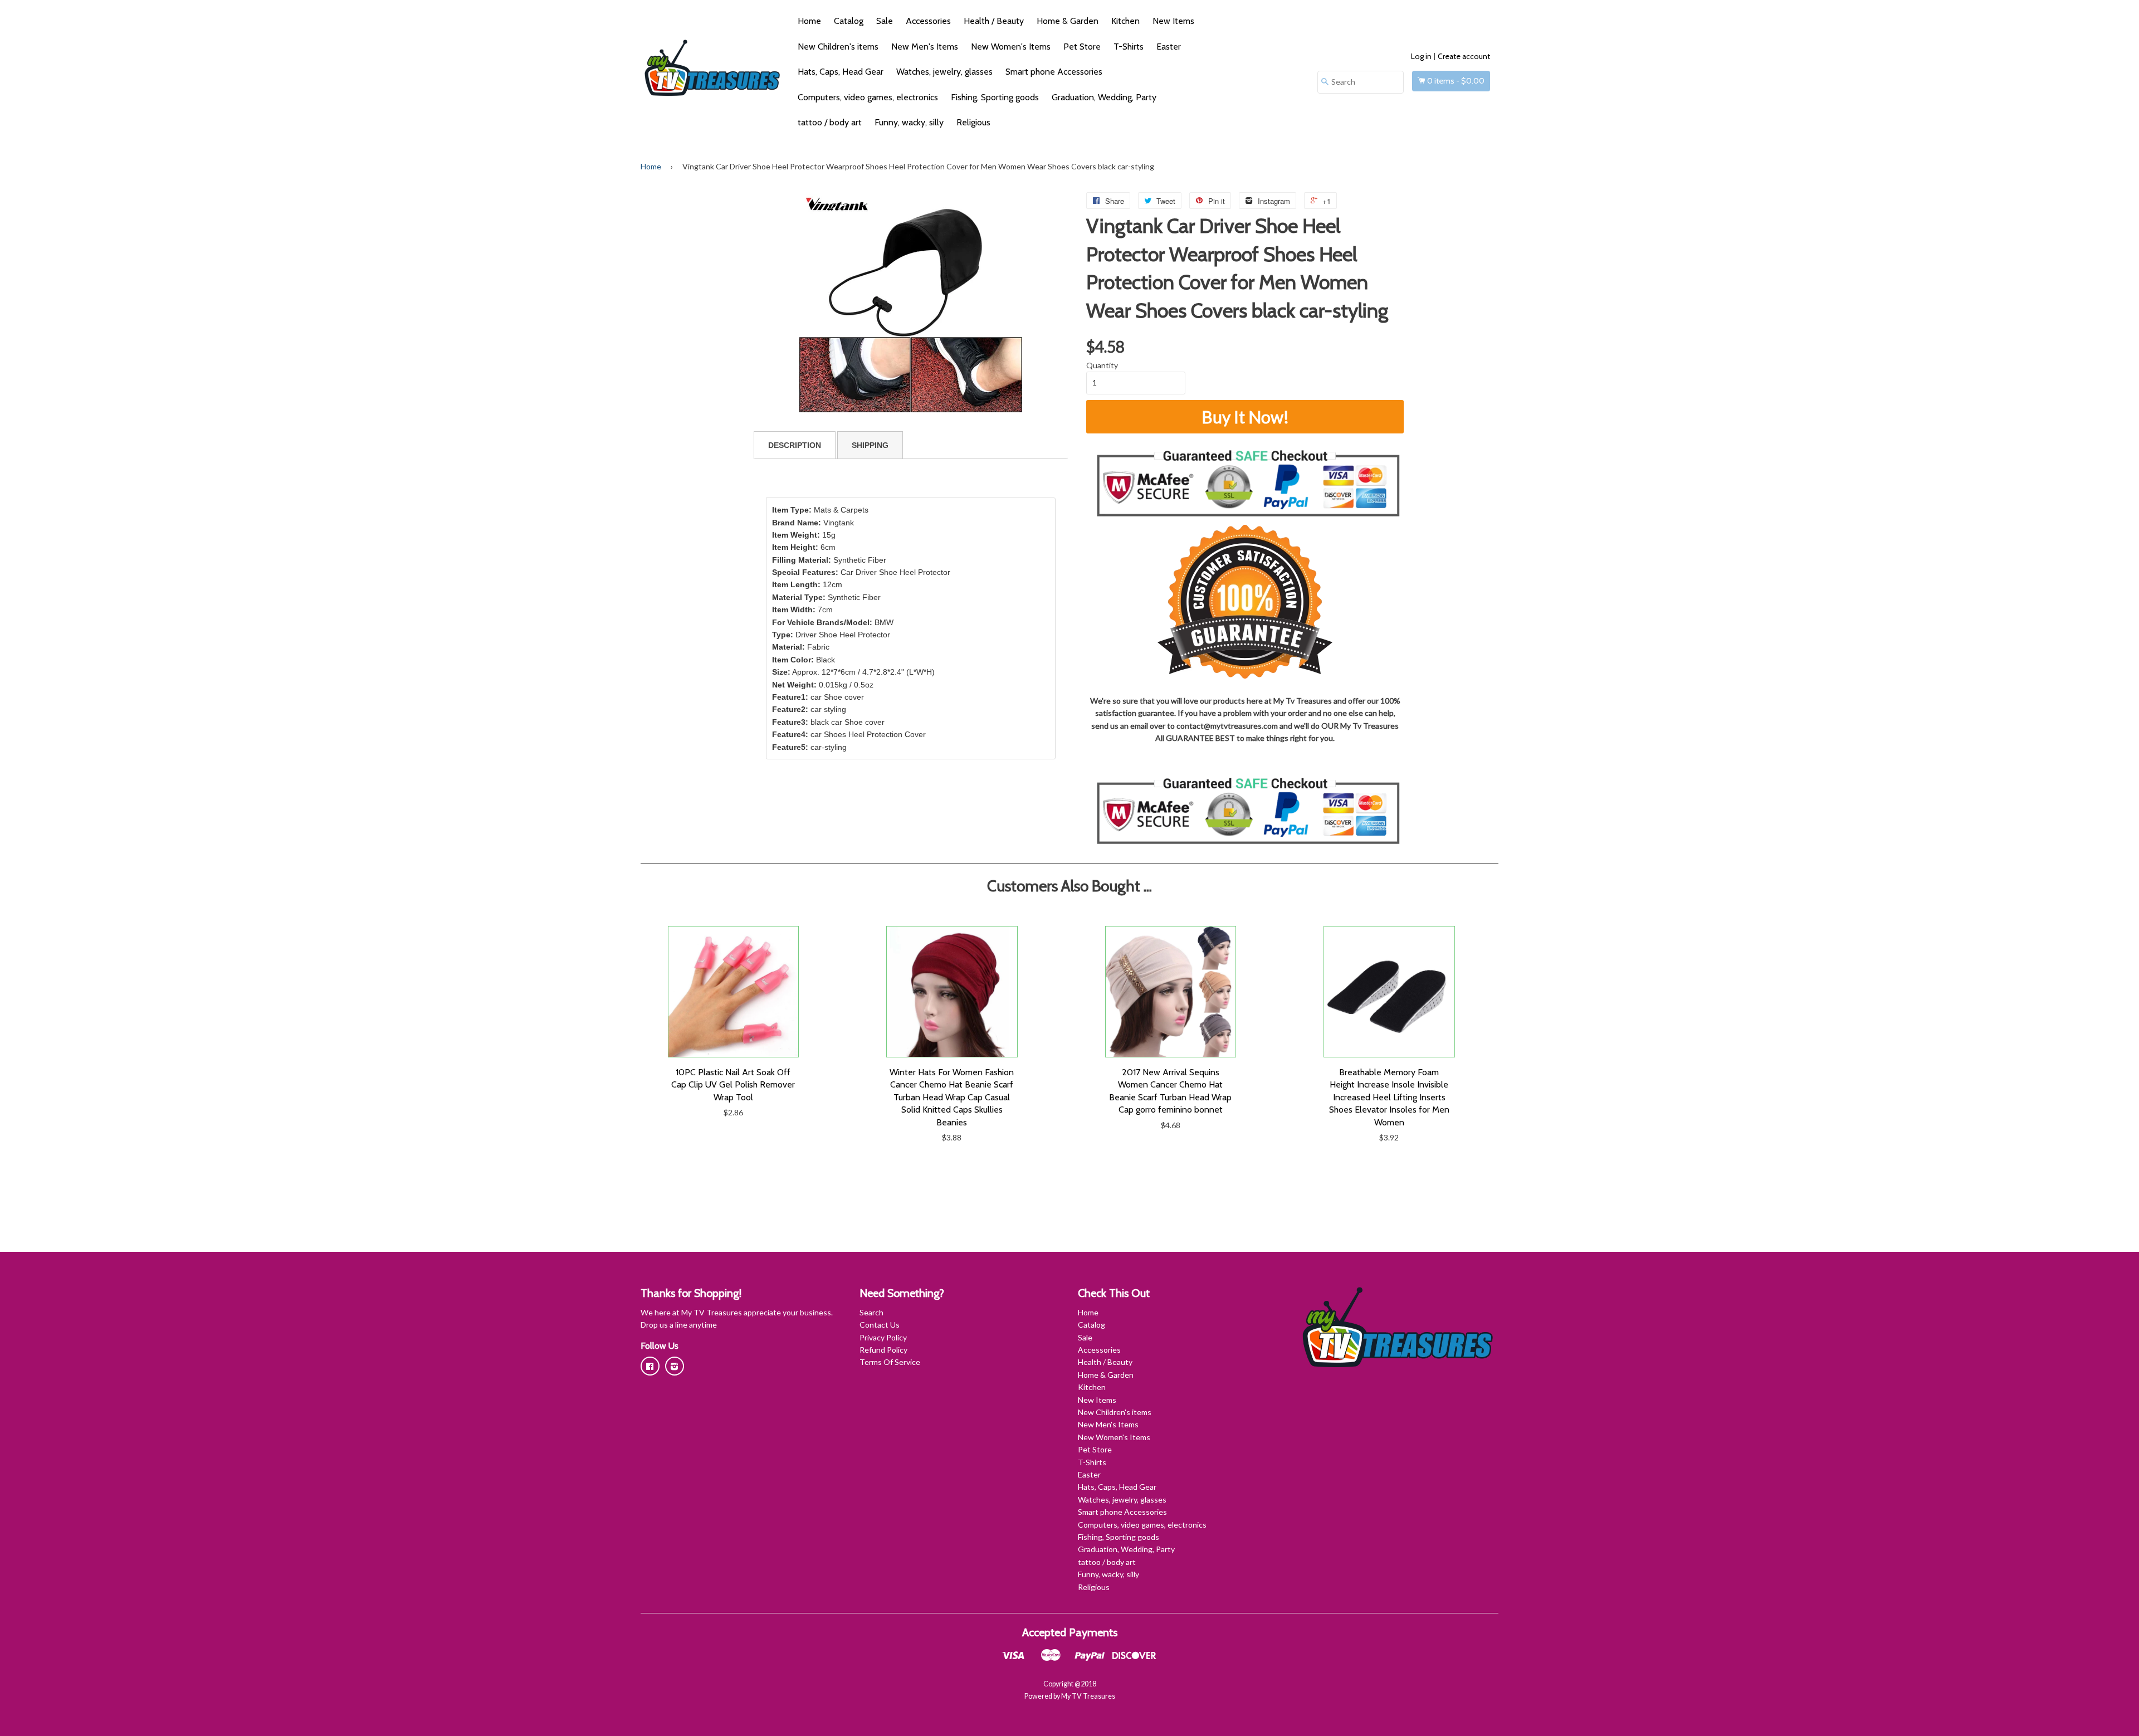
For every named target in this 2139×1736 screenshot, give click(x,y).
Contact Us (880, 1325)
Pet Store (1082, 47)
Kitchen (1125, 21)
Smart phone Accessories (1054, 72)
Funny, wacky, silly (909, 122)
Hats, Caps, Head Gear (841, 72)
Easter (1169, 47)
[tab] (795, 445)
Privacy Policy (883, 1337)
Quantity (1102, 365)
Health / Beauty (994, 21)
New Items (1173, 21)
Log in (1421, 56)
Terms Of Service (890, 1362)
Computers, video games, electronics (868, 97)
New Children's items (838, 47)
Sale (885, 21)
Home (809, 21)
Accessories (928, 21)
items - (1456, 81)
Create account (1464, 56)
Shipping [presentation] (870, 445)
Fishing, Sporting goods (995, 97)
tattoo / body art (830, 122)
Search (871, 1312)
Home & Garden (1068, 21)
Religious (973, 122)
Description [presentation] (795, 445)
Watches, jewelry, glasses (944, 72)
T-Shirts (1129, 47)
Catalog (849, 21)
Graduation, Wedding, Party (1104, 97)
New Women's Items (1011, 47)
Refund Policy (883, 1350)
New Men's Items (925, 47)
